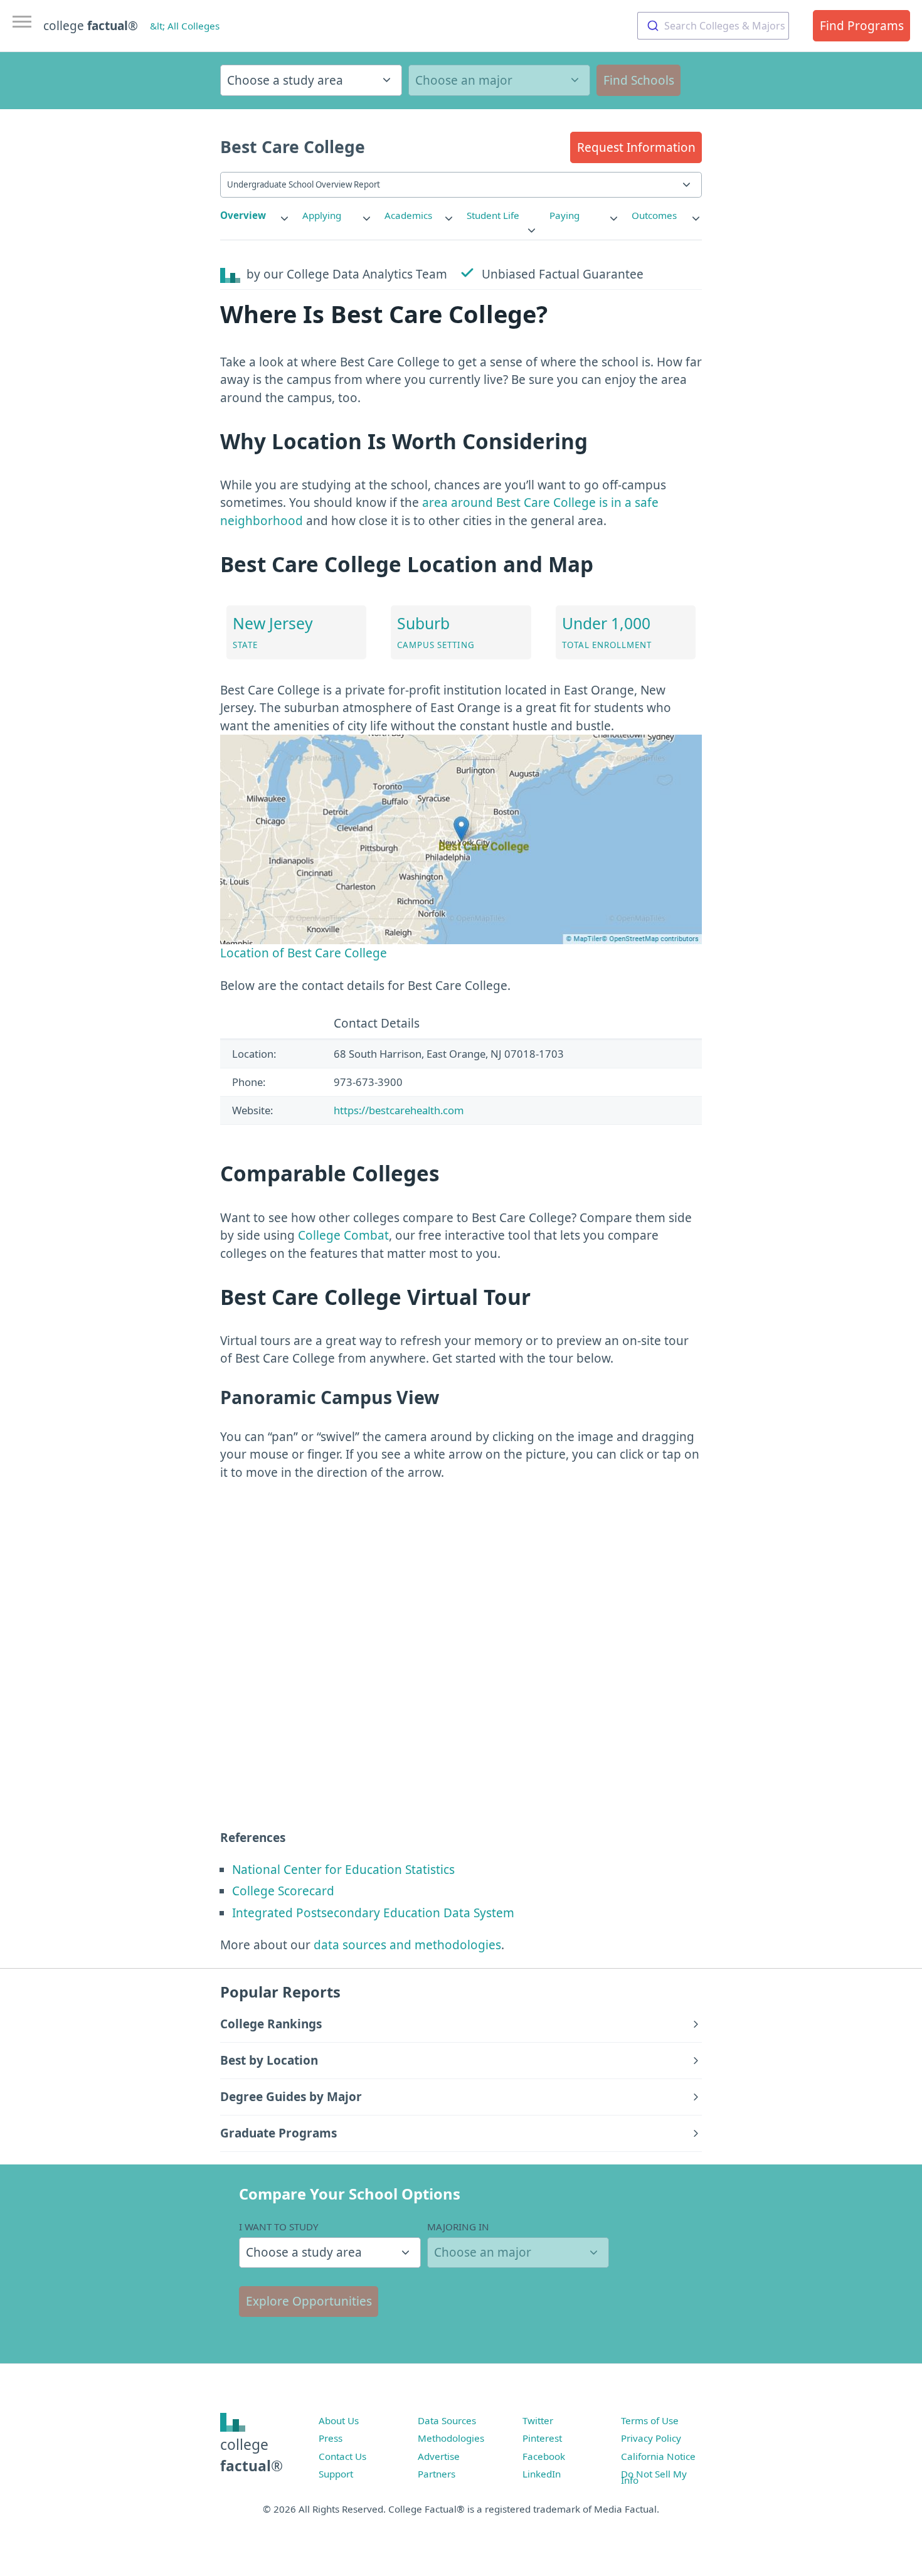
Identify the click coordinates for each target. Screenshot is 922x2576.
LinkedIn (542, 2474)
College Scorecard (283, 1891)
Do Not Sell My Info (654, 2477)
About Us (339, 2420)
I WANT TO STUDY (279, 2227)
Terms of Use (650, 2420)
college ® (91, 26)
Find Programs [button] (862, 26)
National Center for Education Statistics (343, 1870)
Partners (437, 2474)
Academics (408, 215)
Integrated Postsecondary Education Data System (373, 1913)
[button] (636, 147)
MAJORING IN (458, 2227)
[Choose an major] (499, 80)
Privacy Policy (651, 2438)
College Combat (343, 1235)
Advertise (439, 2456)
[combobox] (713, 26)
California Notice (658, 2456)
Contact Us (342, 2456)
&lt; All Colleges (185, 26)
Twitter (538, 2420)
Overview (243, 215)
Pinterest (542, 2438)
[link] (255, 216)
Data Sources (447, 2420)
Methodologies (451, 2438)
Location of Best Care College (304, 953)
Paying (564, 215)
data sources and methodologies (407, 1945)
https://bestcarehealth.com (399, 1110)
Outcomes (654, 215)
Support (336, 2474)
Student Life (493, 215)
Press (331, 2438)
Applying (322, 215)
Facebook (544, 2456)
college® (252, 2455)
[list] (255, 216)
